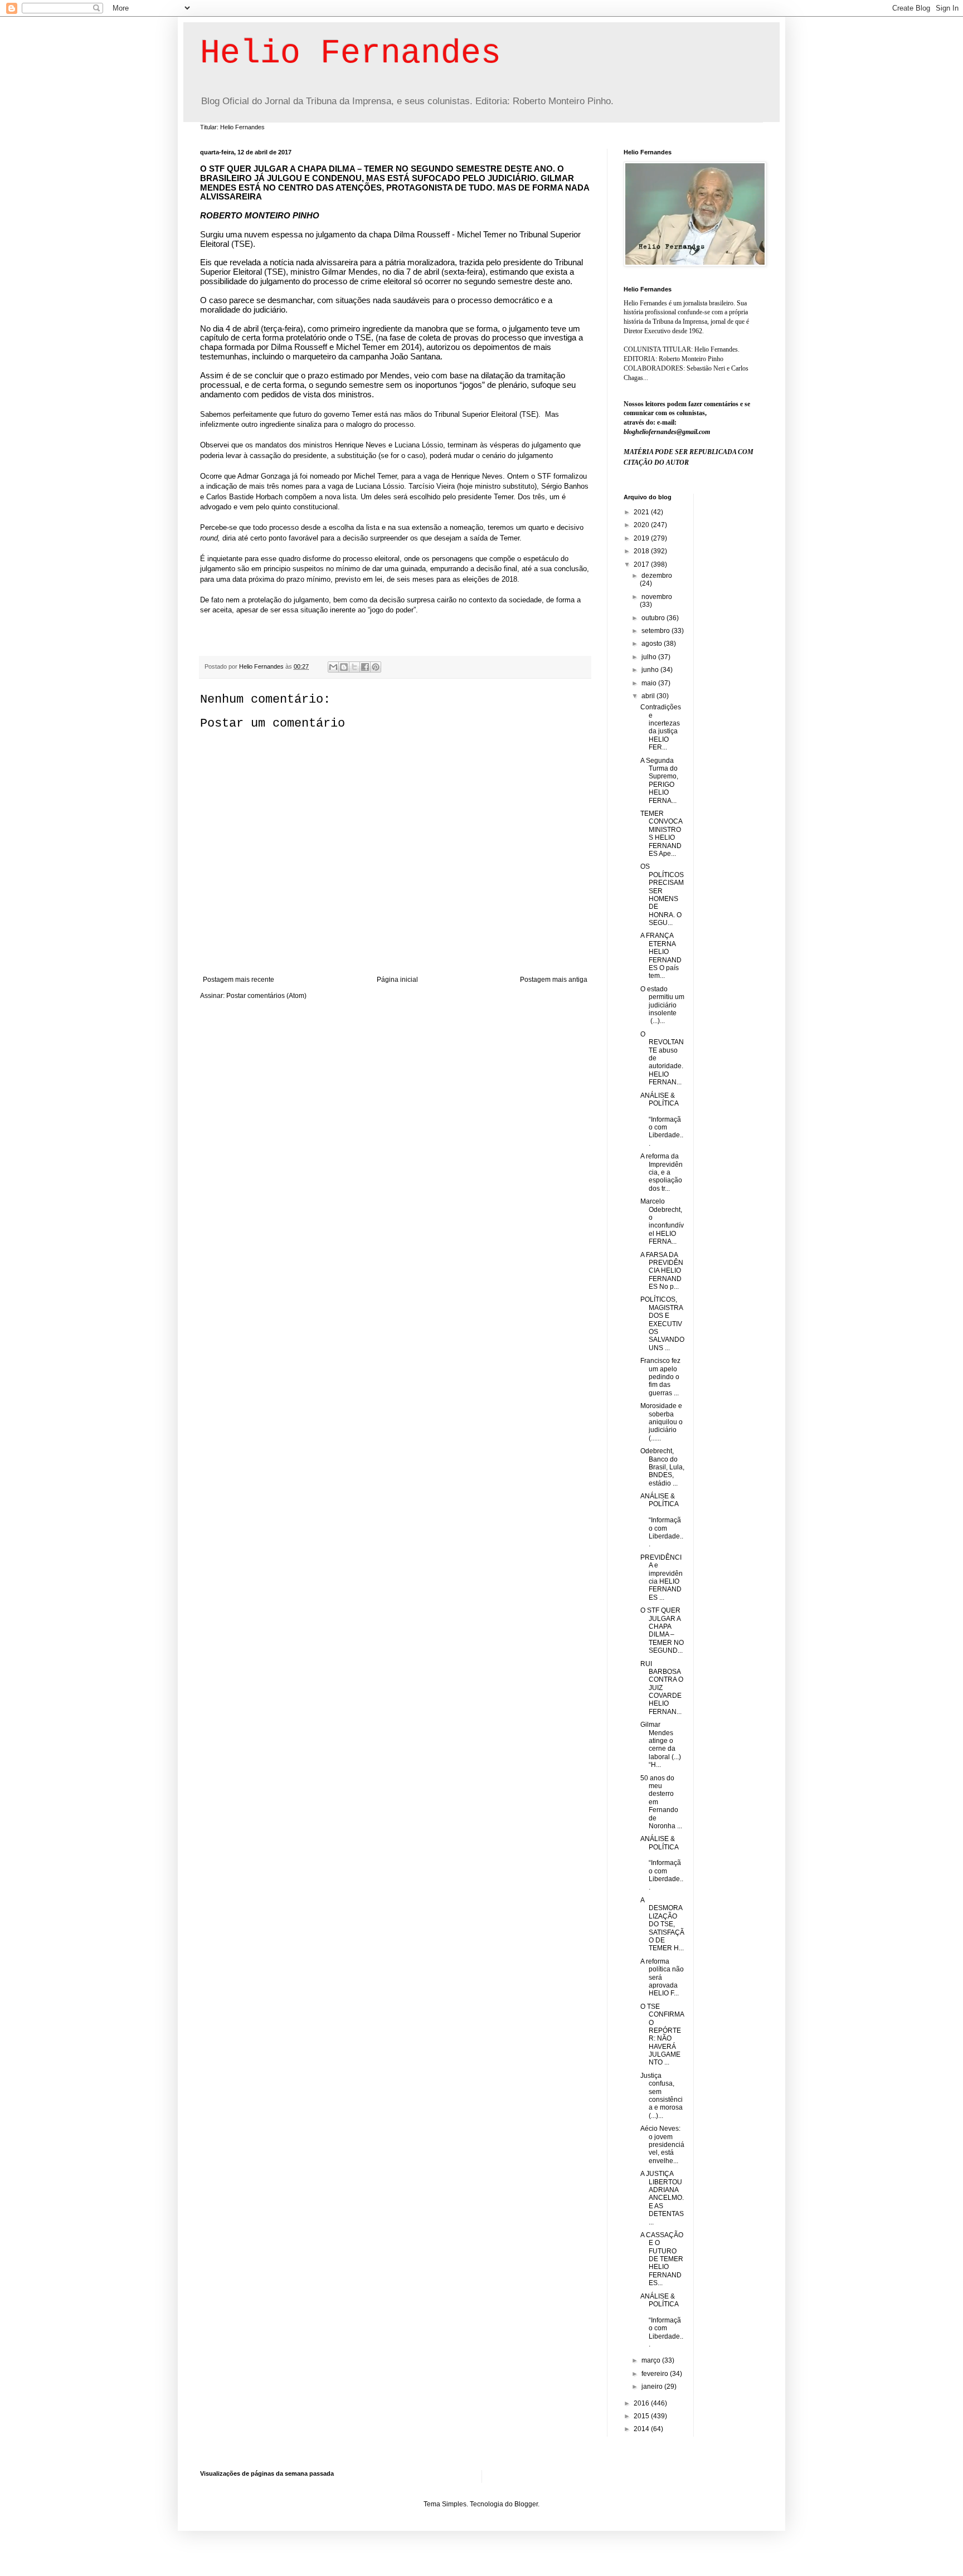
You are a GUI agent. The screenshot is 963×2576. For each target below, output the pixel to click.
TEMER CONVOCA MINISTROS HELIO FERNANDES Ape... (661, 834)
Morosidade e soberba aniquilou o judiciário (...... (662, 1422)
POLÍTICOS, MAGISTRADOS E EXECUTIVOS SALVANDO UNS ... (662, 1323)
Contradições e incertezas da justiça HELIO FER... (661, 727)
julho (650, 657)
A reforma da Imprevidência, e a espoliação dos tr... (662, 1172)
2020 (642, 525)
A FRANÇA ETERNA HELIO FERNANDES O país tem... (661, 956)
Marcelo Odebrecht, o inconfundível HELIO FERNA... (662, 1221)
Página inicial (397, 980)
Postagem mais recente (239, 980)
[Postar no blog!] (344, 667)
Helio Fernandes (351, 53)
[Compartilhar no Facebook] (365, 667)
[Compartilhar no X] (354, 667)
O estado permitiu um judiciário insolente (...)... (662, 1005)
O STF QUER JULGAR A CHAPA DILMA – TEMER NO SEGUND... (662, 1630)
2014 (642, 2429)
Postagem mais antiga (554, 980)
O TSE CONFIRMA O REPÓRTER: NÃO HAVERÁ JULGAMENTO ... (662, 2035)
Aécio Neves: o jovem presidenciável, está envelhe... (662, 2145)
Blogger (526, 2504)
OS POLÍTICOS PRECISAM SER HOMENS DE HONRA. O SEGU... (662, 895)
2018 (642, 551)
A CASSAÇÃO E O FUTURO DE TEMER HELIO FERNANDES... (662, 2259)
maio (650, 683)
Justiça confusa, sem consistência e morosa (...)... (662, 2096)
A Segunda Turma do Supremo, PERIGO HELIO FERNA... (659, 781)
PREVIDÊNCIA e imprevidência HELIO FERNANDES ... (662, 1577)
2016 (642, 2403)
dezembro (657, 576)
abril (649, 696)
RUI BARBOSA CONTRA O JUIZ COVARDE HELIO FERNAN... (662, 1688)
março (652, 2360)
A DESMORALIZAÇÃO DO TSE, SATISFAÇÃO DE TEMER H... (662, 1924)
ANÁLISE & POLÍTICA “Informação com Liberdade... (662, 1119)
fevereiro (656, 2374)
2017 (642, 564)
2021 (642, 512)
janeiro (653, 2387)
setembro (656, 631)
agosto (653, 644)
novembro (657, 597)
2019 (642, 538)
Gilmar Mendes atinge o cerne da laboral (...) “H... (661, 1745)
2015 (642, 2416)
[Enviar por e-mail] (333, 667)
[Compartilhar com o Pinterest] (376, 667)
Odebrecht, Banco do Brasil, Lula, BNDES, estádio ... (662, 1467)
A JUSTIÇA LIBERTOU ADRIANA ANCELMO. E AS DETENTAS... (662, 2198)
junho (651, 670)
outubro (654, 618)
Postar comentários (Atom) (266, 996)
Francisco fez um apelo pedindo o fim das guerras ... (660, 1377)
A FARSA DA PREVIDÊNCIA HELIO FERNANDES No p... (662, 1271)
